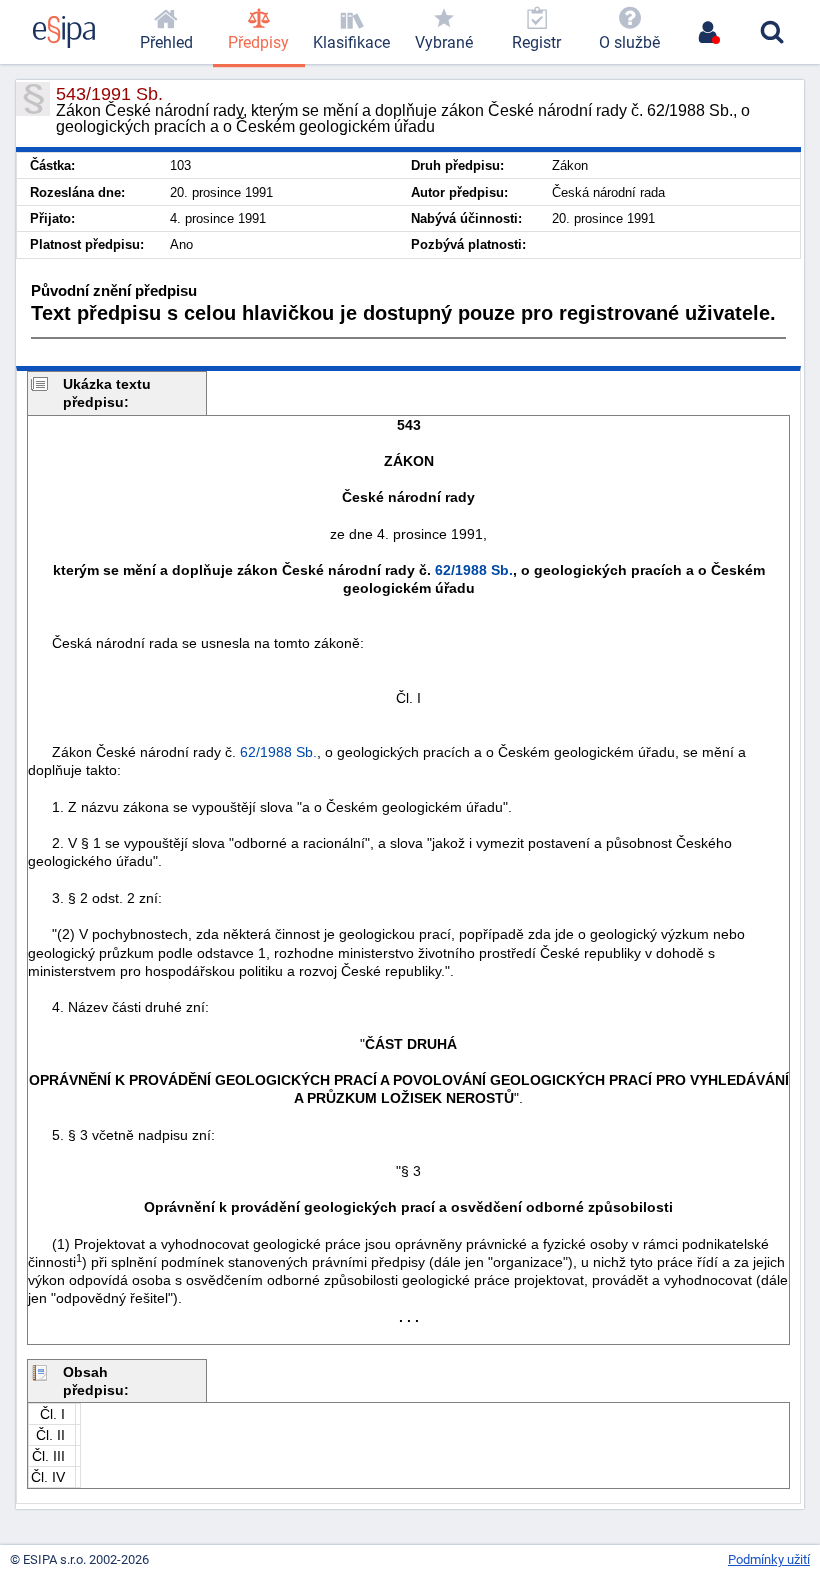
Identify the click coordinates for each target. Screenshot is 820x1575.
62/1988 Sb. (474, 570)
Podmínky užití (769, 1559)
